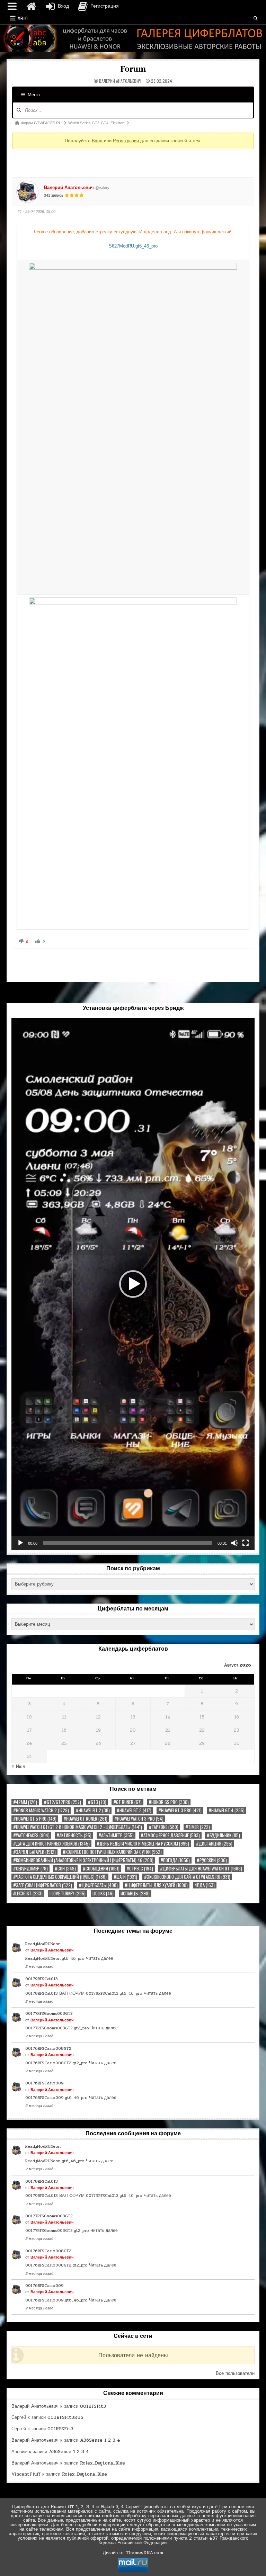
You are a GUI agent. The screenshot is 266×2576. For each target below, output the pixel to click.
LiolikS (103, 1893)
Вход (97, 141)
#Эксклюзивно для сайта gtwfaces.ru (187, 1877)
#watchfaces (31, 1835)
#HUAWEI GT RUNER (85, 1819)
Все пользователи (235, 2373)
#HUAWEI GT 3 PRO (180, 1810)
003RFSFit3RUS (65, 2417)
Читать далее (100, 1958)
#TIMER (198, 1827)
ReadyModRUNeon (43, 1944)
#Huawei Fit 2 (93, 1810)
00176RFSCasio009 (45, 2083)
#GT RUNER (127, 1802)
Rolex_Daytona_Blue (103, 2463)
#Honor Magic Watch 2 (41, 1810)
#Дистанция (214, 1844)
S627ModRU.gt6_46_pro (133, 246)
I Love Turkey (68, 1893)
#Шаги (125, 1877)
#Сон (65, 1869)
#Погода (175, 1860)
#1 (20, 212)
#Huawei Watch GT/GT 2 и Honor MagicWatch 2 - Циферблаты (78, 1827)
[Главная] (31, 6)
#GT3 (97, 1802)
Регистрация (126, 141)
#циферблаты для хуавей (156, 1885)
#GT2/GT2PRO (63, 1802)
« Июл (18, 1767)
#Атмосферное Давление (170, 1835)
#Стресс (140, 1869)
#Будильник (223, 1835)
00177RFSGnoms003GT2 (49, 2013)
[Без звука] (234, 1543)
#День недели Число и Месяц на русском (143, 1844)
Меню (23, 18)
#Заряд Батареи (34, 1852)
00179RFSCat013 (42, 1979)
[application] (133, 1284)
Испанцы (135, 1893)
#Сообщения (101, 1869)
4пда (205, 1885)
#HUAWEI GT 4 (227, 1810)
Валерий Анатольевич (120, 81)
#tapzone (164, 1827)
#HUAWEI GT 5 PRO (35, 1819)
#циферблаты (98, 1885)
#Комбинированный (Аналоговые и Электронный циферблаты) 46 (83, 1860)
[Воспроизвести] (20, 1543)
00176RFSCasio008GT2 (48, 2048)
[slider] (127, 1543)
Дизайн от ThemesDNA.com (133, 2553)
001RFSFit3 (93, 2406)
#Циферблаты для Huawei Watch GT (201, 1869)
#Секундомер (30, 1869)
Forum (133, 69)
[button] (133, 1284)
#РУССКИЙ (212, 1860)
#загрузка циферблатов (43, 1885)
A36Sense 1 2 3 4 (100, 2440)
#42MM (25, 1802)
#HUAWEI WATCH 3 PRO (139, 1819)
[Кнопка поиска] (256, 18)
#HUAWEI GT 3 (134, 1810)
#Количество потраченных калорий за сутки (112, 1852)
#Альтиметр (116, 1835)
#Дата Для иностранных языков (51, 1844)
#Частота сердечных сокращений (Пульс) (60, 1877)
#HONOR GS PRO (169, 1802)
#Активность (74, 1835)
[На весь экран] (246, 1543)
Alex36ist (28, 1893)
